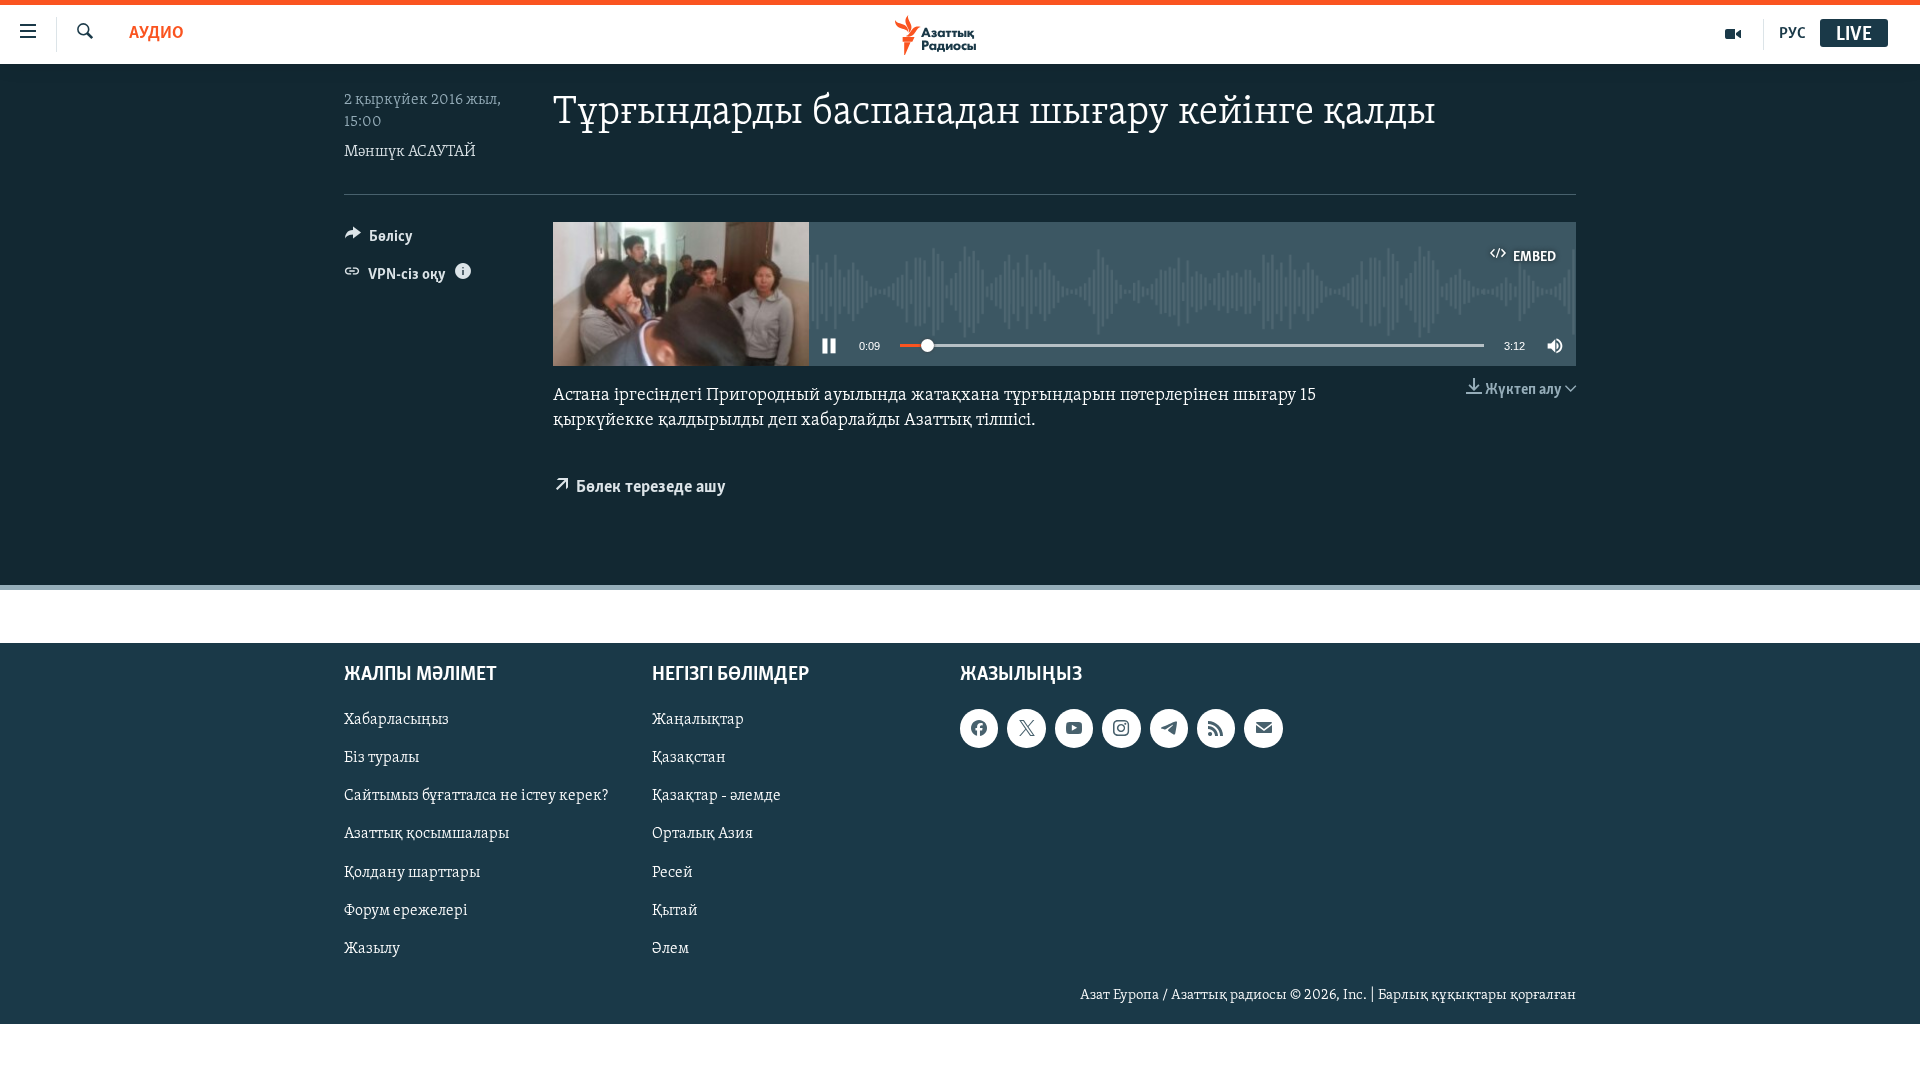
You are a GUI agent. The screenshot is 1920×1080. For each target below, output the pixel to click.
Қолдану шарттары (412, 873)
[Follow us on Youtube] (1074, 729)
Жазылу (372, 949)
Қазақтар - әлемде (716, 797)
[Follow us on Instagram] (1121, 729)
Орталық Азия (702, 835)
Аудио (156, 34)
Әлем (670, 949)
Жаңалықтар (698, 721)
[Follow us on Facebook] (979, 729)
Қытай (675, 911)
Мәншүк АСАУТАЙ (410, 152)
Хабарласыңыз (396, 721)
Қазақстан (689, 759)
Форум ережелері (406, 911)
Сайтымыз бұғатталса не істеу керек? (476, 797)
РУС (1792, 34)
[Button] (379, 241)
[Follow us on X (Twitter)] (1026, 729)
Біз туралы (381, 759)
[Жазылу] (1263, 729)
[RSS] (1216, 729)
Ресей (672, 873)
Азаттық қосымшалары (426, 835)
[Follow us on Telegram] (1169, 729)
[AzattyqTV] (1733, 34)
